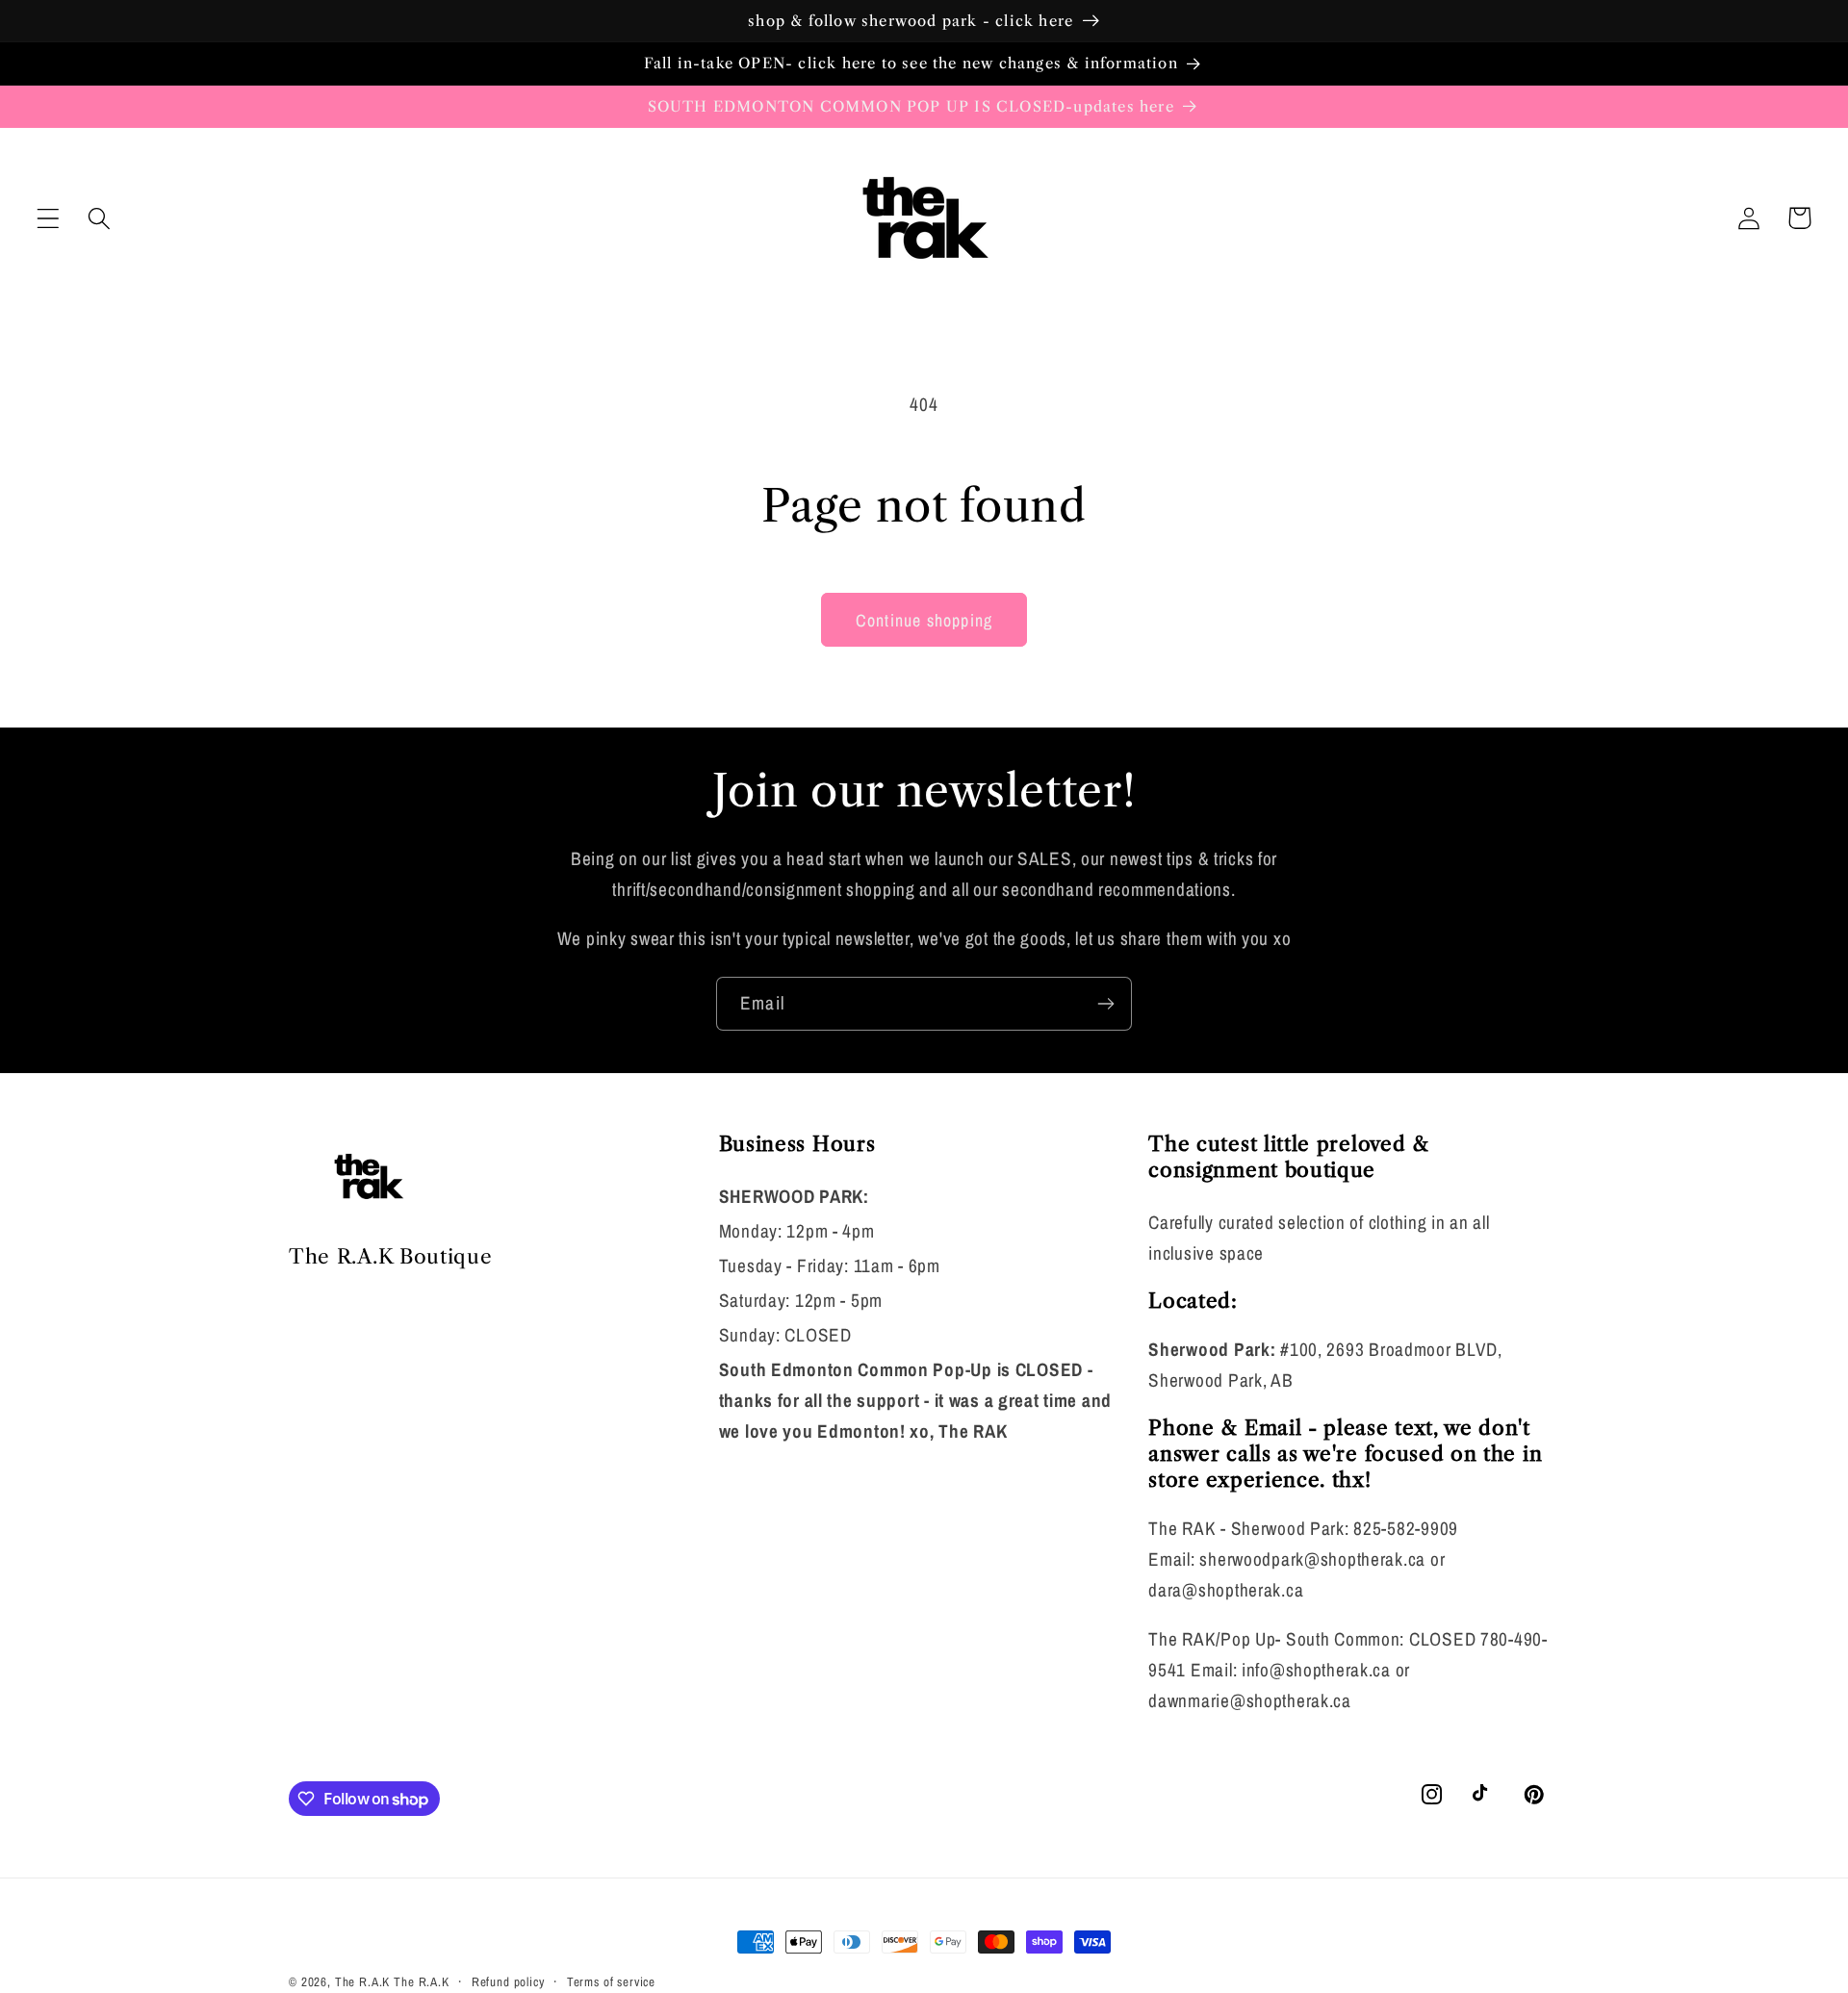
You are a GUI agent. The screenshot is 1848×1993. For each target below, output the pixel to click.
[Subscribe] (1105, 1004)
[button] (49, 218)
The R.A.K (363, 1981)
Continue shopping (924, 620)
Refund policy (508, 1981)
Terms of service (611, 1981)
